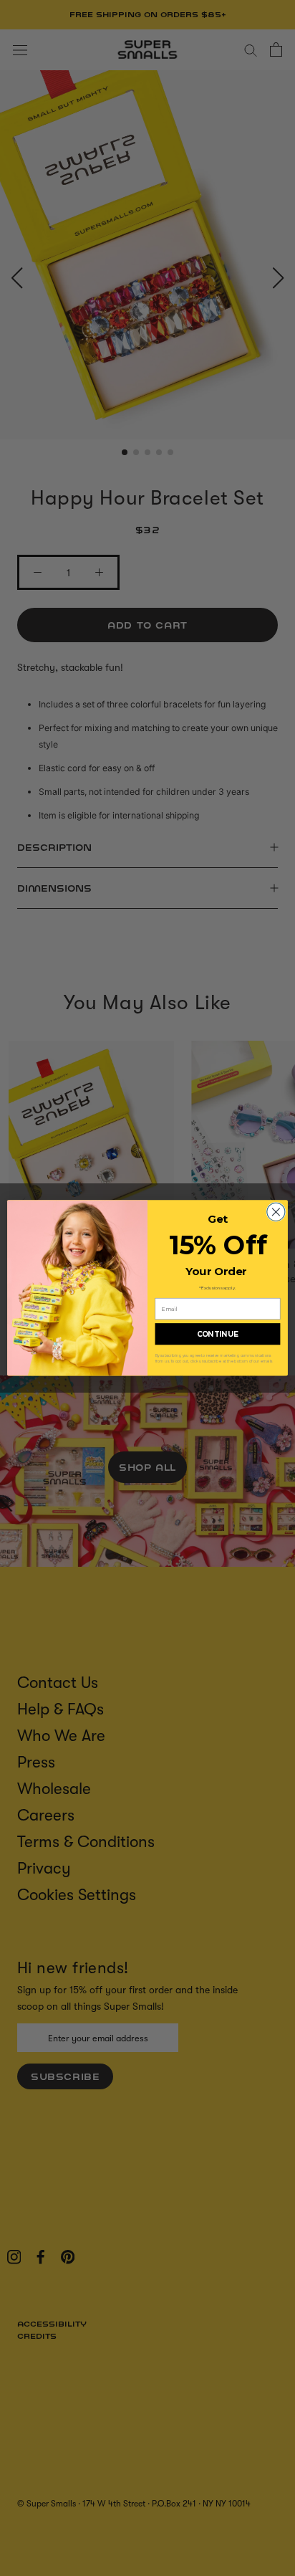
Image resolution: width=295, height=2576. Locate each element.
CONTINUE (218, 1334)
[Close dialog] (276, 1212)
